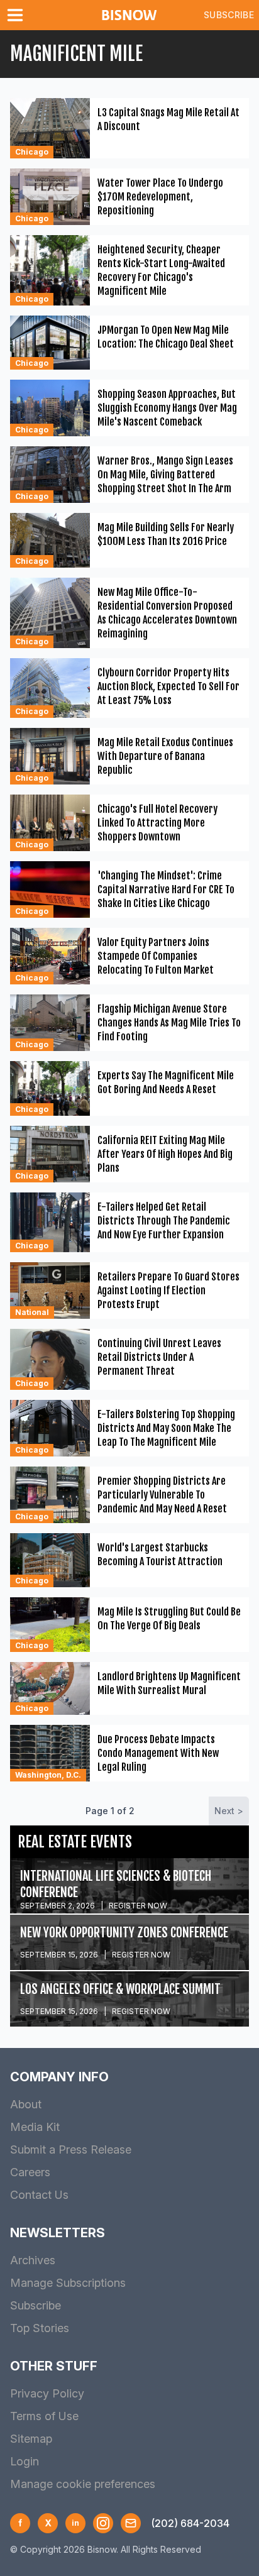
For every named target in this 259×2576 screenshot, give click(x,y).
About (26, 2104)
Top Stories (40, 2328)
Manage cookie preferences (83, 2484)
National (32, 1312)
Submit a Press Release (71, 2149)
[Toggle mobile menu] (18, 15)
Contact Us (39, 2195)
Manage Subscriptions (68, 2283)
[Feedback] (131, 2523)
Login (25, 2461)
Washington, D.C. (48, 1775)
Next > (229, 1811)
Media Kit (35, 2127)
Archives (33, 2260)
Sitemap (31, 2439)
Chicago (32, 152)
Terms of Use (44, 2416)
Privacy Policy (47, 2393)
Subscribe (229, 15)
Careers (30, 2172)
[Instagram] (103, 2523)
